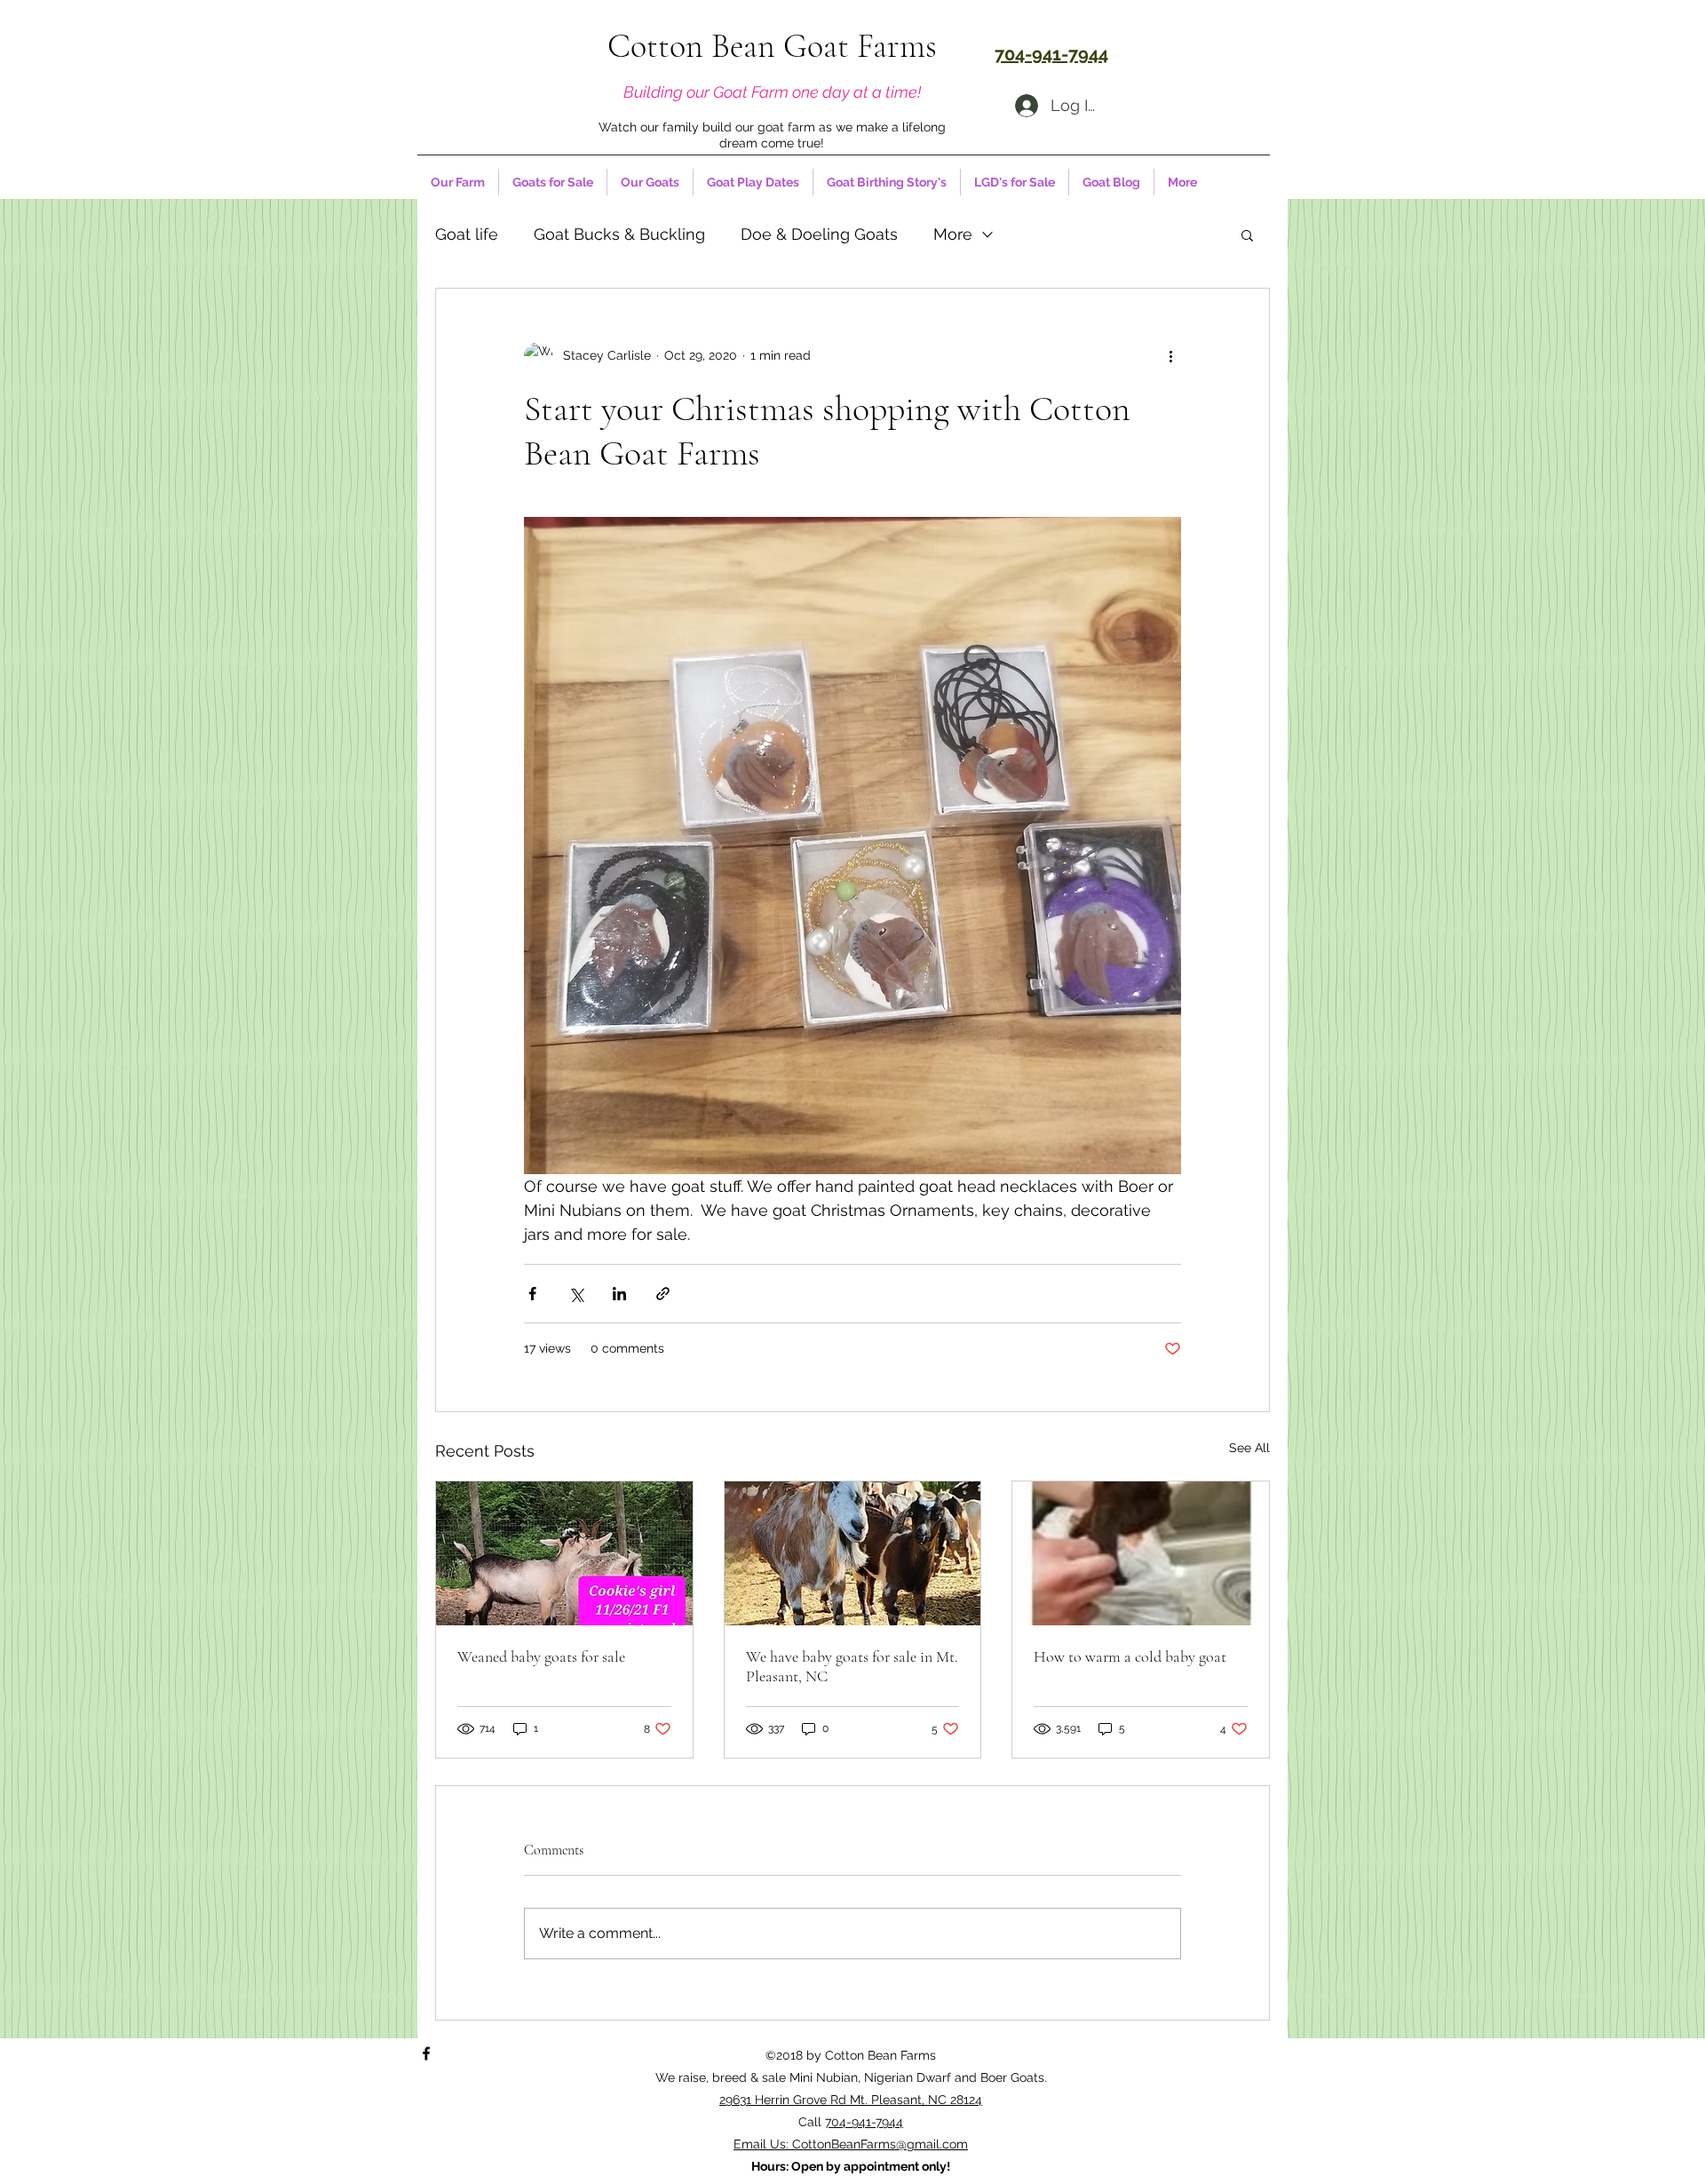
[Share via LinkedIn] (619, 1294)
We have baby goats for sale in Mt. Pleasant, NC (852, 1666)
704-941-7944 (864, 2122)
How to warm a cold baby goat (1130, 1656)
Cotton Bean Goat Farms (772, 46)
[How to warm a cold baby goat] (1141, 1553)
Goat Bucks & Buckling (619, 234)
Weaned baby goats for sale (541, 1656)
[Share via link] (663, 1294)
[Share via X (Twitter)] (576, 1294)
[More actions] (1170, 356)
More (953, 234)
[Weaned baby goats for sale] (564, 1553)
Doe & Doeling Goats (819, 234)
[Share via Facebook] (532, 1294)
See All (1249, 1448)
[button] (1247, 234)
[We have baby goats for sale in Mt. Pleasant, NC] (853, 1553)
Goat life (467, 234)
